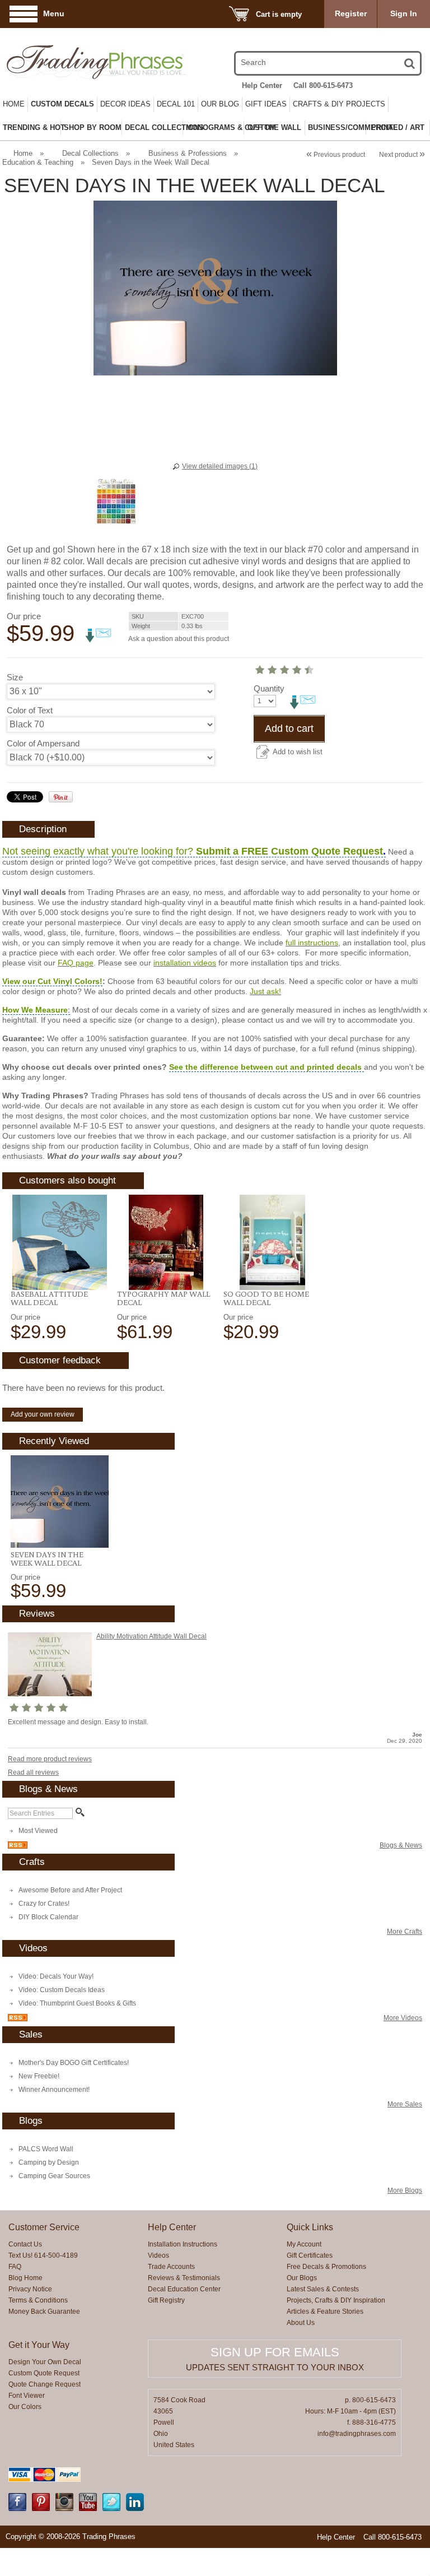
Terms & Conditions (38, 2300)
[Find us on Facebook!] (17, 2509)
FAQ (15, 2267)
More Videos (403, 2018)
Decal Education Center (184, 2289)
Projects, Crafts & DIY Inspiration (336, 2300)
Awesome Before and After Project (70, 1890)
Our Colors (25, 2407)
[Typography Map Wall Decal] (166, 1242)
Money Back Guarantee (44, 2312)
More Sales (405, 2104)
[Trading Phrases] (68, 62)
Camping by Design (49, 2162)
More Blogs (405, 2190)
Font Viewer (27, 2396)
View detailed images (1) (220, 466)
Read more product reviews (50, 1759)
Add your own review (43, 1414)
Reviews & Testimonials (184, 2278)
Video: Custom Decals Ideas (62, 1990)
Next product (402, 155)
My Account (304, 2244)
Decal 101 (176, 104)
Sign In (404, 13)
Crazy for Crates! (44, 1904)
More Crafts (405, 1932)
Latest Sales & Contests (323, 2289)
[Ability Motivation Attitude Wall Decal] (50, 1694)
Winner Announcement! (54, 2090)
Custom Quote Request (44, 2373)
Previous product (336, 155)
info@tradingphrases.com (357, 2434)
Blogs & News (401, 1845)
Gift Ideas (266, 104)
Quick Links (310, 2227)
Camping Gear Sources (54, 2176)
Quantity (269, 688)
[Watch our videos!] (88, 2509)
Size (15, 677)
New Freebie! (39, 2076)
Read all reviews (33, 1772)
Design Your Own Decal (45, 2362)
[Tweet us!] (111, 2509)
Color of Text (30, 710)
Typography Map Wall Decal (163, 1298)
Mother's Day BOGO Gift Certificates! (74, 2063)
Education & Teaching (38, 162)
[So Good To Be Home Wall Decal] (272, 1242)
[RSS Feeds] (18, 1846)
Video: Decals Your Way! (56, 1976)
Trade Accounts (171, 2267)
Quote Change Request (45, 2384)
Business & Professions (188, 153)
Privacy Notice (30, 2289)
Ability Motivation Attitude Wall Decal (151, 1636)
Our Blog (220, 104)
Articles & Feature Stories (325, 2312)
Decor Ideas (125, 104)
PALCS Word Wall (46, 2149)
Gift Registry (166, 2300)
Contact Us (25, 2244)
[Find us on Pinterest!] (41, 2509)
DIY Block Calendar (48, 1917)
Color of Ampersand (43, 743)
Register (351, 13)
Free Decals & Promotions (326, 2267)
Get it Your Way (39, 2345)
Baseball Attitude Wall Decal (49, 1298)
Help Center (262, 85)
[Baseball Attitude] (60, 1242)
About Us (301, 2323)
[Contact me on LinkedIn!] (135, 2509)
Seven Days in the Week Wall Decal (47, 1559)
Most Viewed (38, 1831)
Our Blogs (302, 2278)
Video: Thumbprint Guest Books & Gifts (77, 2003)
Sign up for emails (275, 2352)
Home (14, 104)
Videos (158, 2255)
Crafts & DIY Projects (339, 104)
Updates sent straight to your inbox (275, 2367)
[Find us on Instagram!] (64, 2509)
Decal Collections (90, 153)
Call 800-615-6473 (323, 85)
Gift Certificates (310, 2255)
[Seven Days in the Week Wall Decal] (60, 1501)
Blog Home (25, 2278)
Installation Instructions (183, 2244)
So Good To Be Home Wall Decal (266, 1298)
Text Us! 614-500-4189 (43, 2255)
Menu (54, 13)
